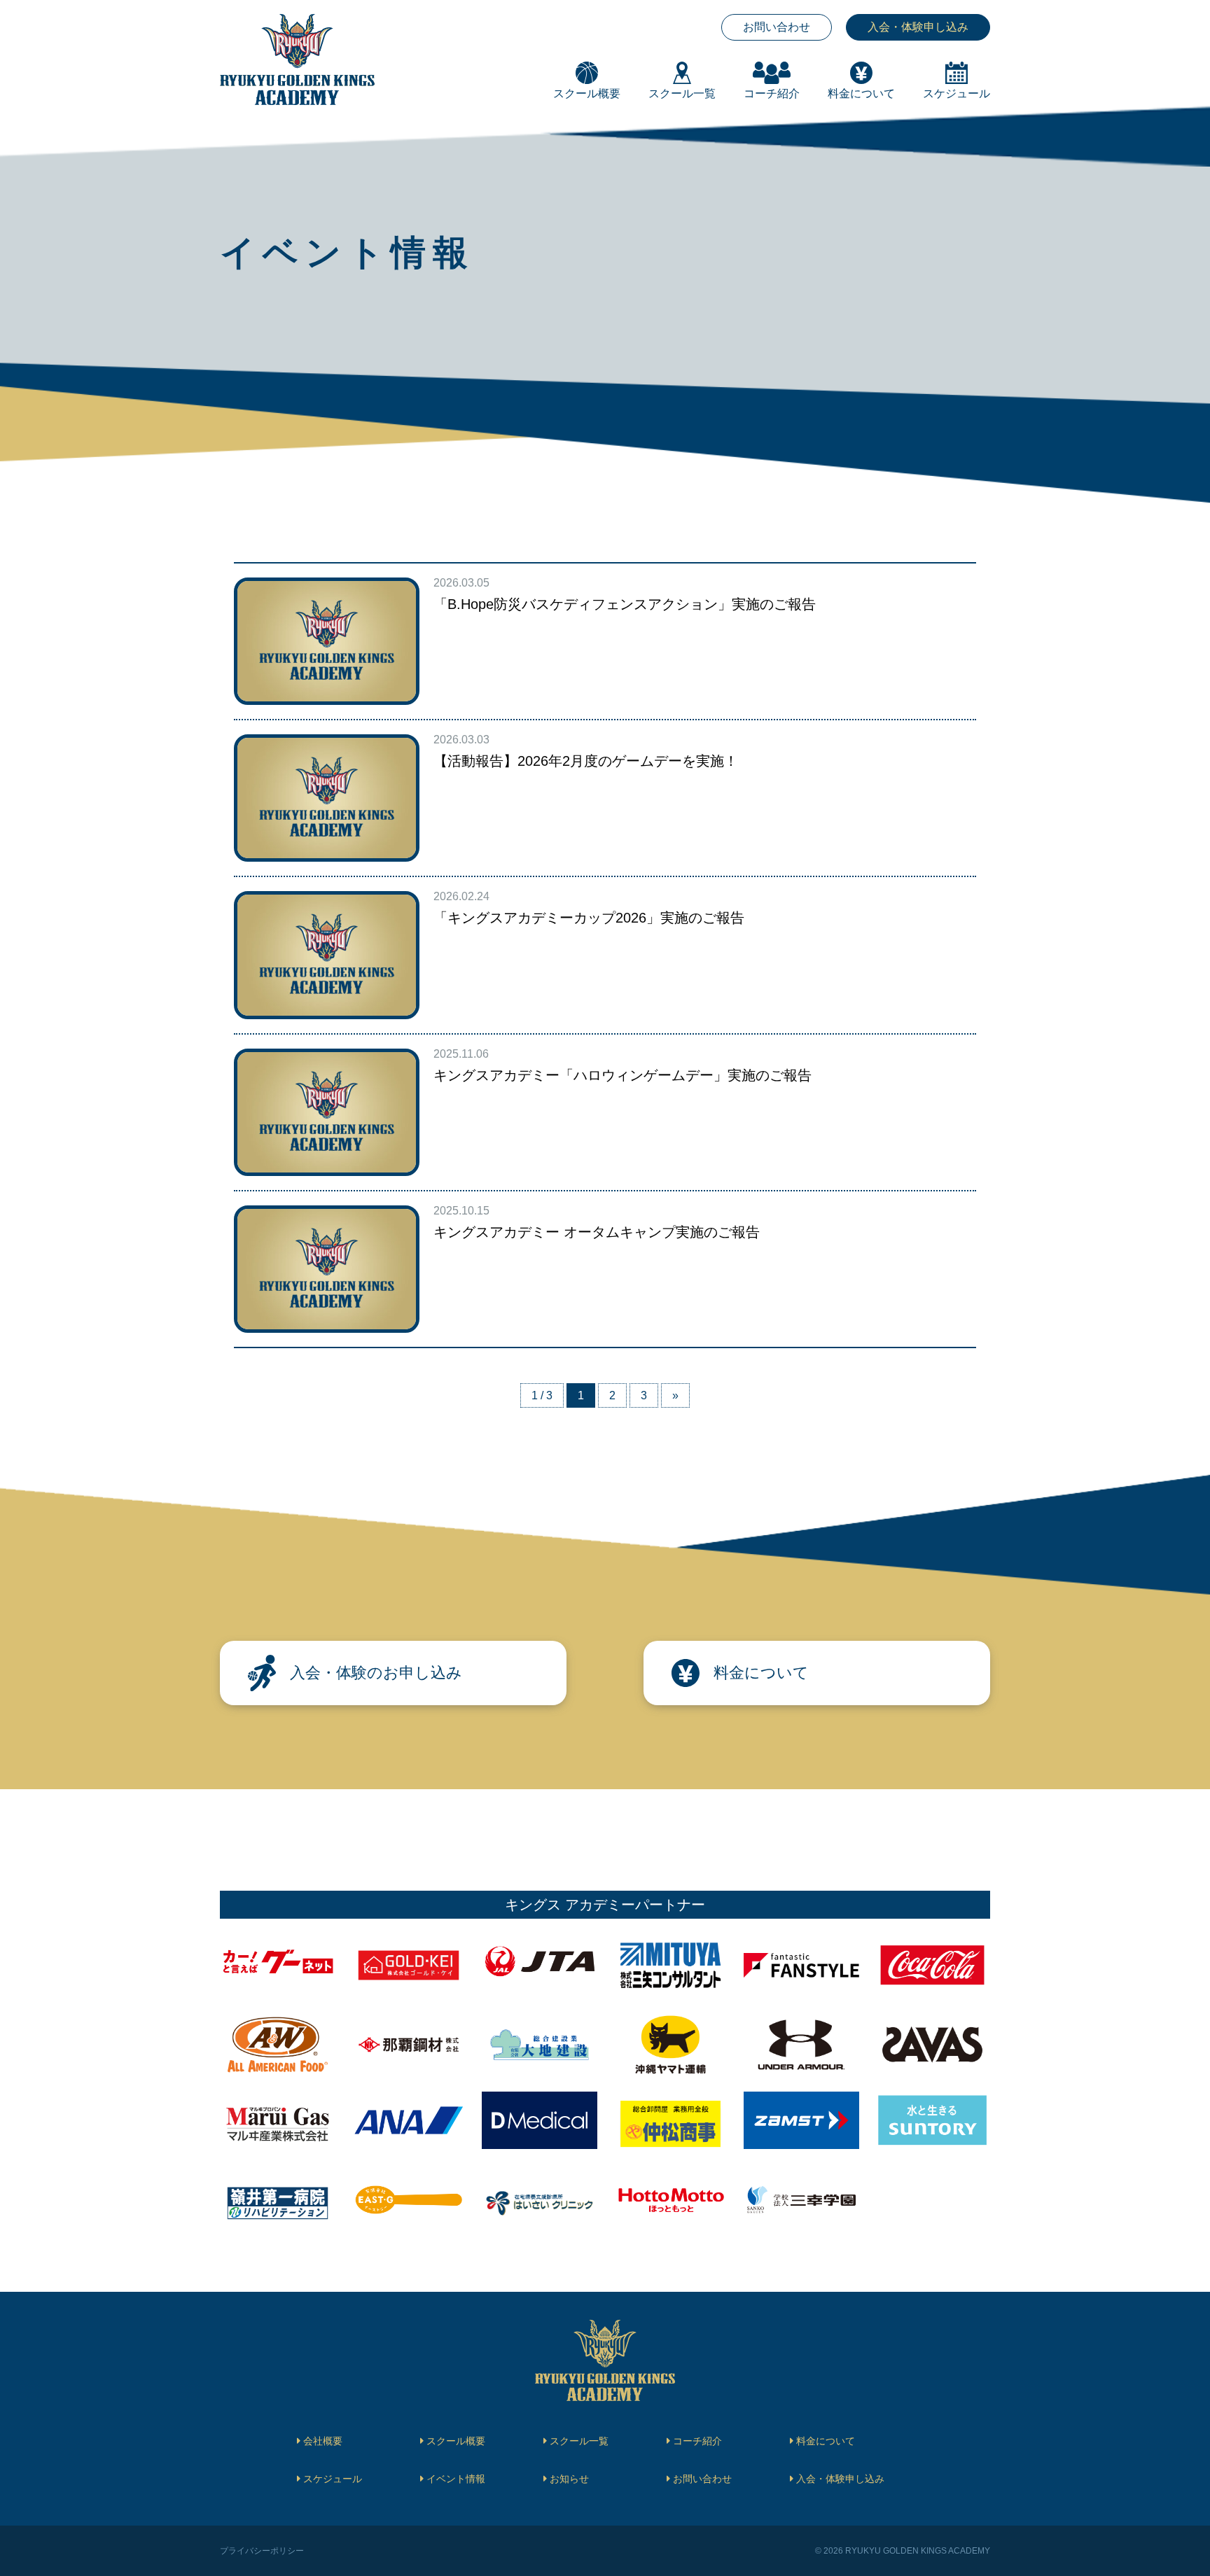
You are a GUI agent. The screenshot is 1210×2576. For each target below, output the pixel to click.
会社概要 (323, 2441)
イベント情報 (456, 2479)
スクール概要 (456, 2441)
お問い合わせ (777, 27)
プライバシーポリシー (262, 2551)
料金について (826, 2441)
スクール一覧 (579, 2441)
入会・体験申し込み (918, 27)
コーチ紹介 (697, 2441)
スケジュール (333, 2479)
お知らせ (569, 2479)
